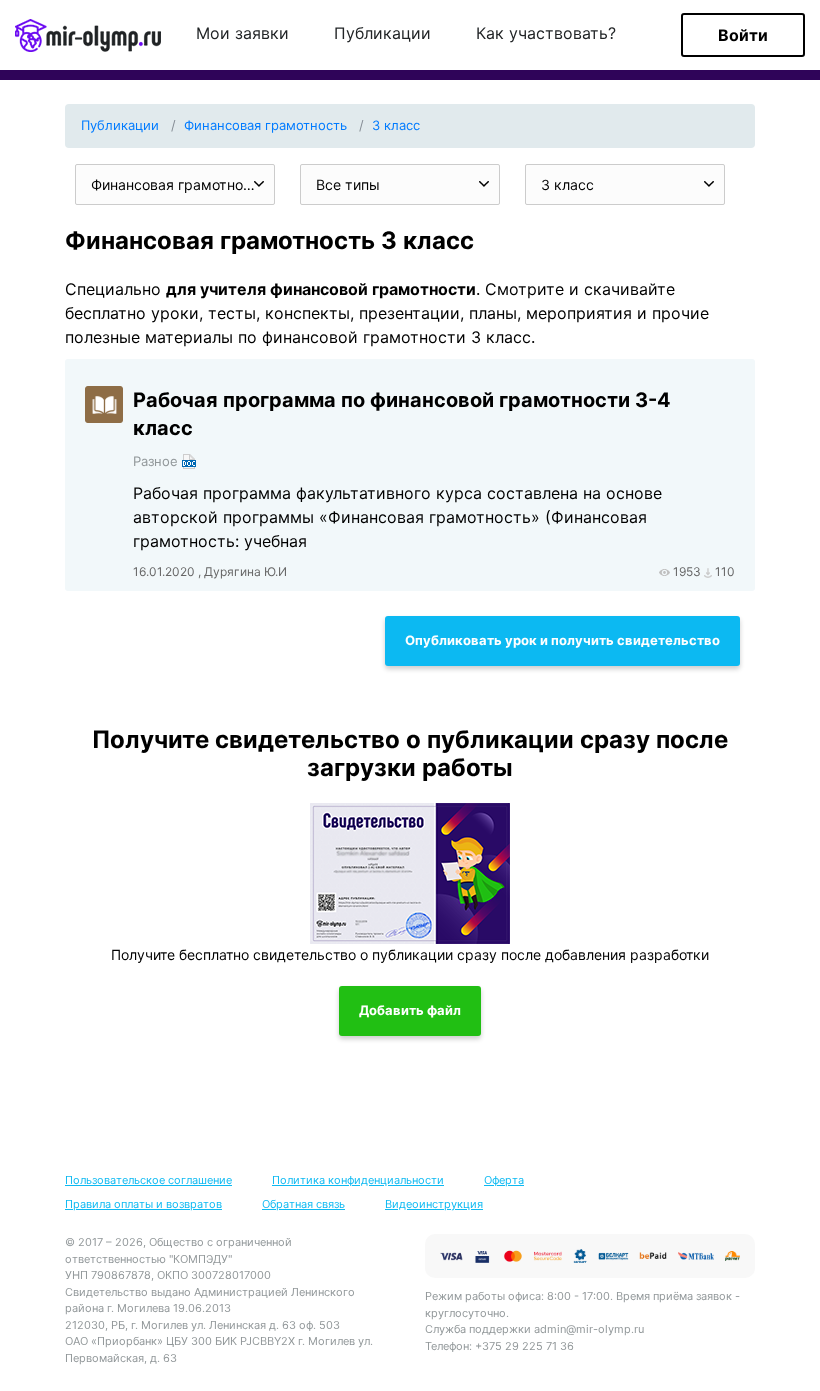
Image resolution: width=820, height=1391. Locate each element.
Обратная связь (303, 1204)
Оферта (504, 1180)
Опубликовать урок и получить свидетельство (562, 640)
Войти (743, 35)
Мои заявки (242, 34)
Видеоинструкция (434, 1204)
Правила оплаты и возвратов (143, 1204)
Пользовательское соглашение (148, 1180)
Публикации (382, 34)
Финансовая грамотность (265, 125)
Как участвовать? (546, 34)
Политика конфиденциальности (358, 1180)
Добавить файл (410, 1010)
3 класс (396, 125)
